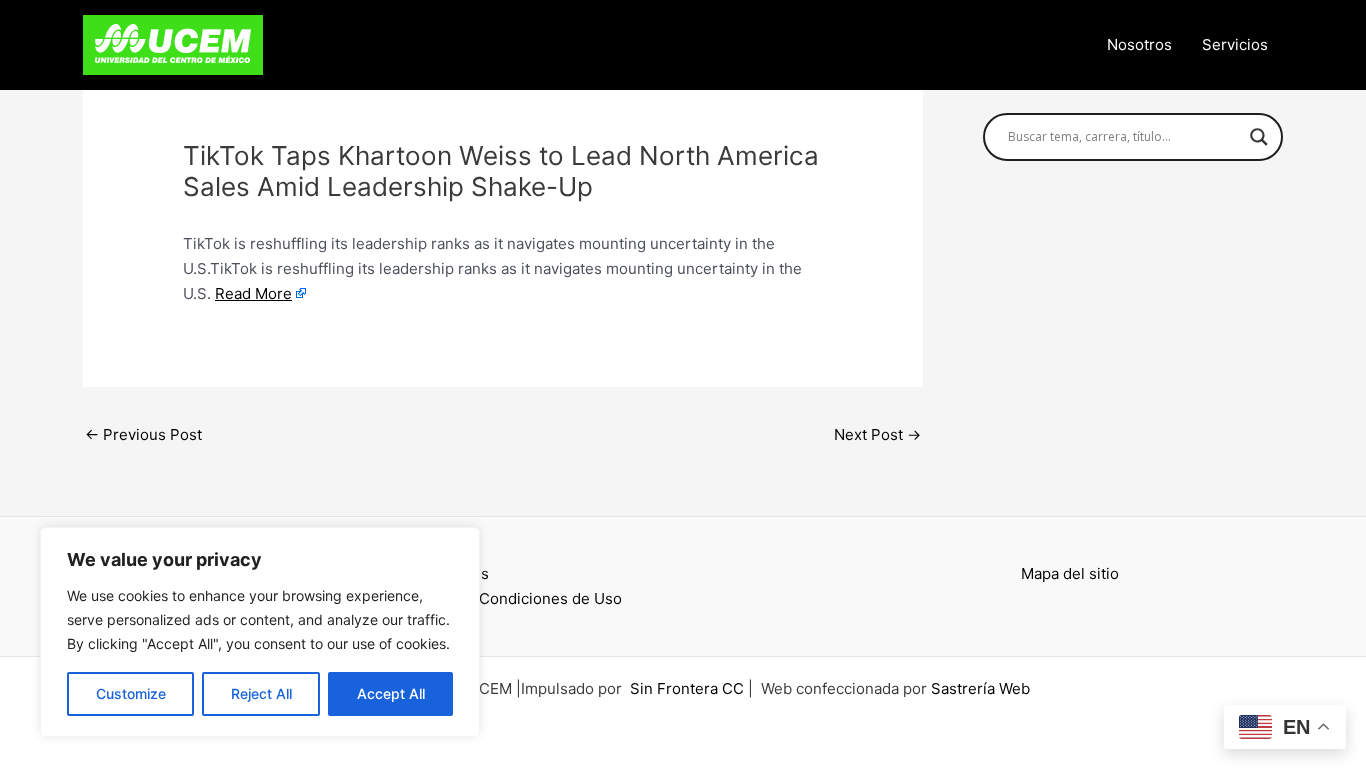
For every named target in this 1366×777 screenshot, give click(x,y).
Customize (131, 693)
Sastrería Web (980, 688)
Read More (253, 293)
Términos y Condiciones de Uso (509, 598)
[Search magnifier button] (1259, 137)
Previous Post (143, 434)
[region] (260, 632)
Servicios (1235, 44)
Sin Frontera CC (687, 688)
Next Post (877, 434)
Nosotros (1139, 44)
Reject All (261, 693)
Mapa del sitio (1070, 573)
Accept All (391, 693)
